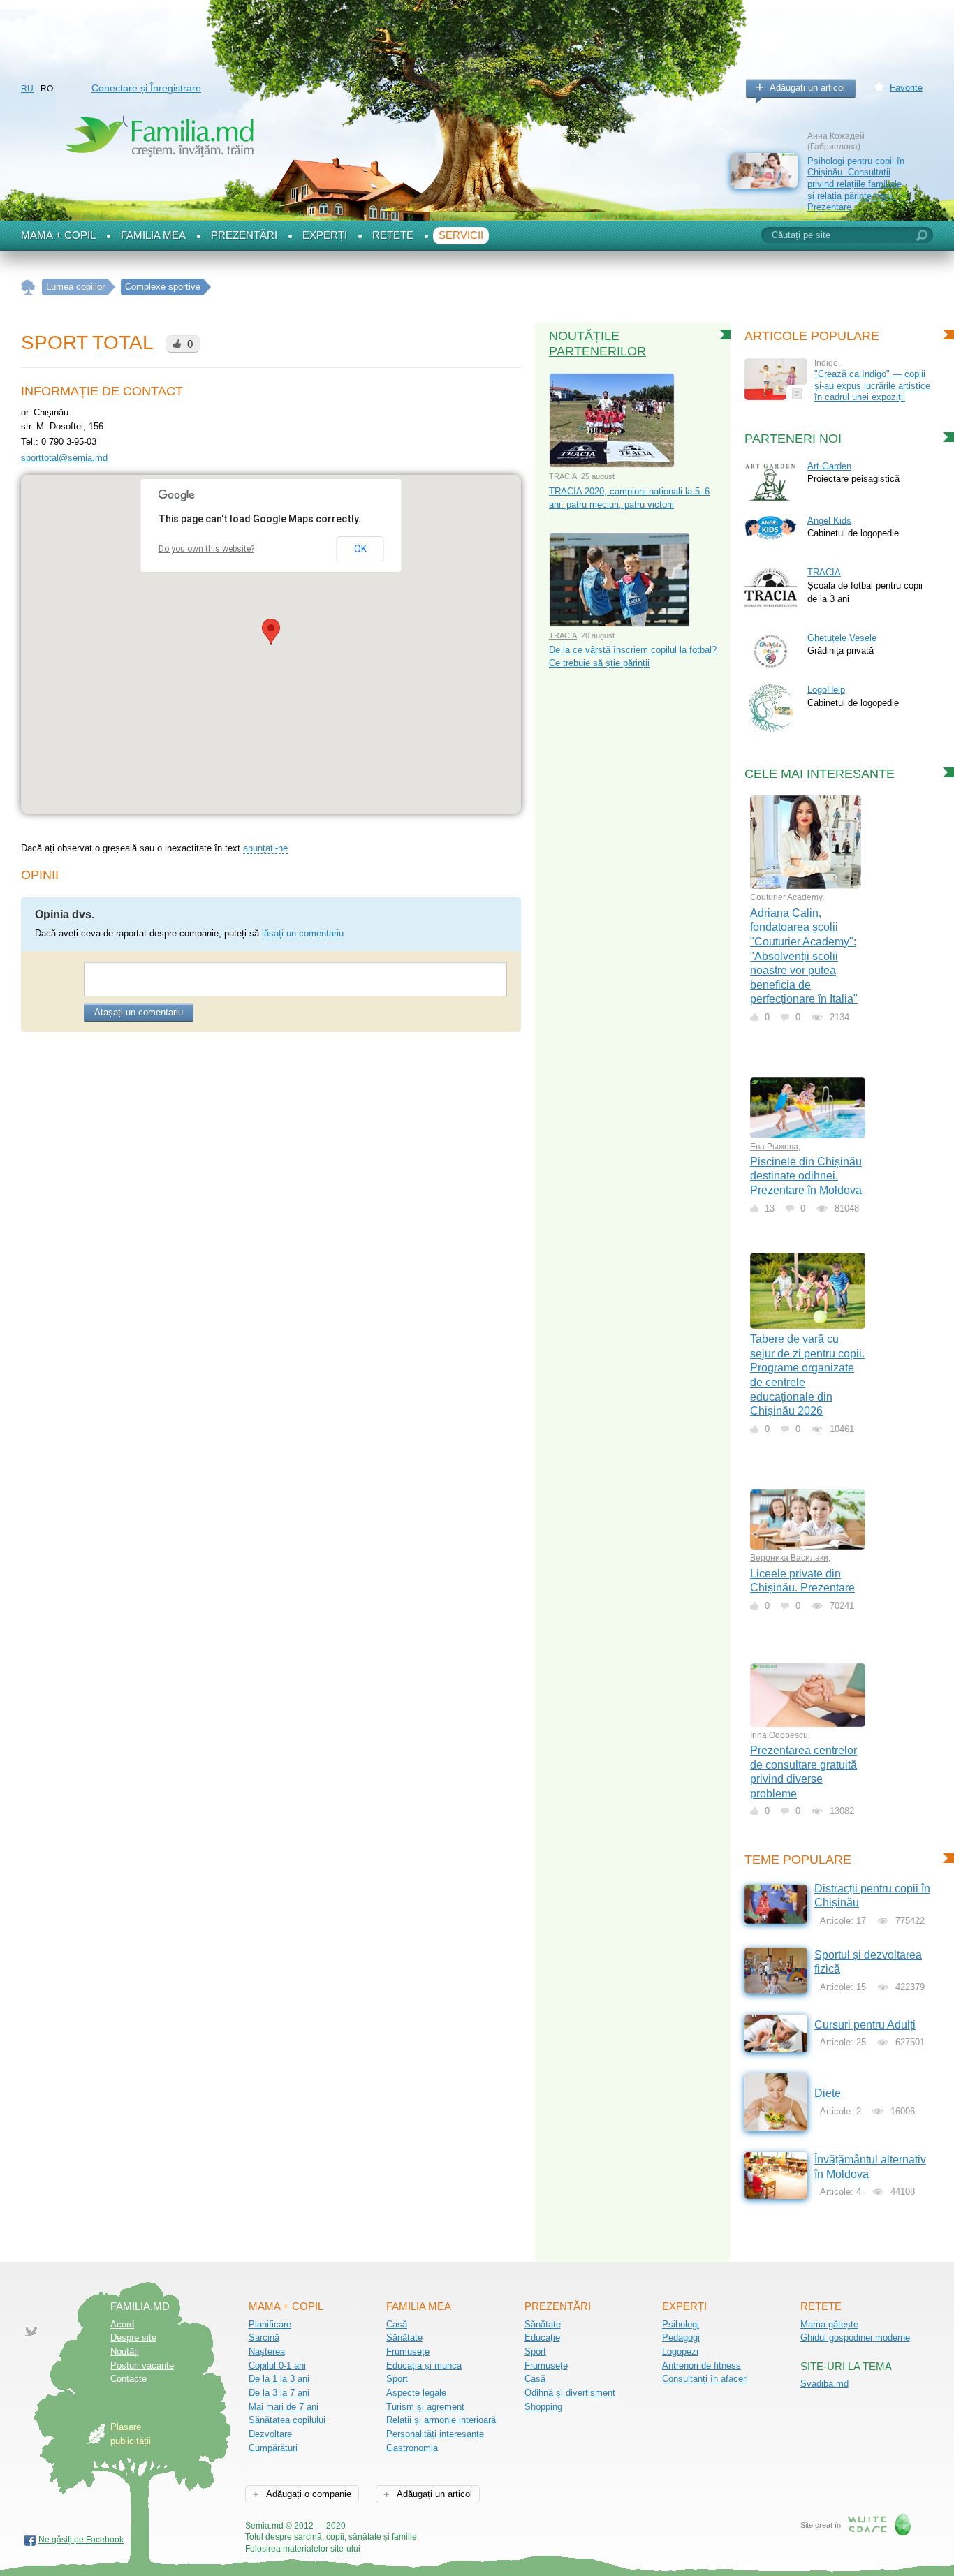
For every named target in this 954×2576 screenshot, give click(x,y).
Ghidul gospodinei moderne (855, 2338)
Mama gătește (829, 2324)
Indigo (826, 363)
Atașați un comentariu (139, 1012)
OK (360, 549)
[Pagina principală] (28, 287)
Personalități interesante (435, 2434)
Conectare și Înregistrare (146, 88)
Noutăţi (125, 2351)
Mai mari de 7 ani (284, 2407)
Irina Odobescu (779, 1735)
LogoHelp (826, 690)
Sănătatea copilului (287, 2420)
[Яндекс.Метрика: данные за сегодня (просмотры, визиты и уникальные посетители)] (457, 2527)
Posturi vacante (142, 2365)
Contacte (129, 2379)
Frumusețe (408, 2351)
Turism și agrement (425, 2407)
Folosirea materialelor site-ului (303, 2549)
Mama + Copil (58, 235)
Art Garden (829, 466)
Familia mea (153, 235)
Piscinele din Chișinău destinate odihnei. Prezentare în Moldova (806, 1176)
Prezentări (244, 235)
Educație (542, 2338)
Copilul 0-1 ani (277, 2365)
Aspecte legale (416, 2393)
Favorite (906, 88)
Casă (397, 2324)
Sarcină (264, 2338)
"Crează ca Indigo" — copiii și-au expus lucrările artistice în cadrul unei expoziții (872, 385)
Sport (397, 2379)
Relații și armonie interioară (441, 2420)
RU (27, 89)
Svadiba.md (824, 2384)
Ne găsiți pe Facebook (81, 2540)
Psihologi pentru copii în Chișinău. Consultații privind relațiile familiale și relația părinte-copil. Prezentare (856, 184)
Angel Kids (829, 521)
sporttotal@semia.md (64, 458)
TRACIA (563, 476)
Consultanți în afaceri (705, 2379)
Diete (828, 2093)
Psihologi (681, 2324)
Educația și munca (424, 2365)
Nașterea (267, 2351)
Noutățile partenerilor (597, 344)
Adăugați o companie (308, 2494)
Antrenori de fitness (702, 2365)
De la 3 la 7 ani (279, 2393)
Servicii (461, 235)
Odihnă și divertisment (570, 2393)
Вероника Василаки (789, 1558)
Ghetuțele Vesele (842, 638)
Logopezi (680, 2351)
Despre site (133, 2338)
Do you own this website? (206, 549)
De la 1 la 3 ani (279, 2379)
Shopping (543, 2407)
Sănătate (404, 2338)
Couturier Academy (786, 897)
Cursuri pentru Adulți (865, 2025)
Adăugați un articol (807, 88)
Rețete (393, 235)
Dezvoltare (270, 2434)
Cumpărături (273, 2448)
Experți (325, 235)
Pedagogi (681, 2338)
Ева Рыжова (774, 1147)
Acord (122, 2324)
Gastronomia (412, 2448)
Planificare (270, 2324)
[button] (271, 632)
